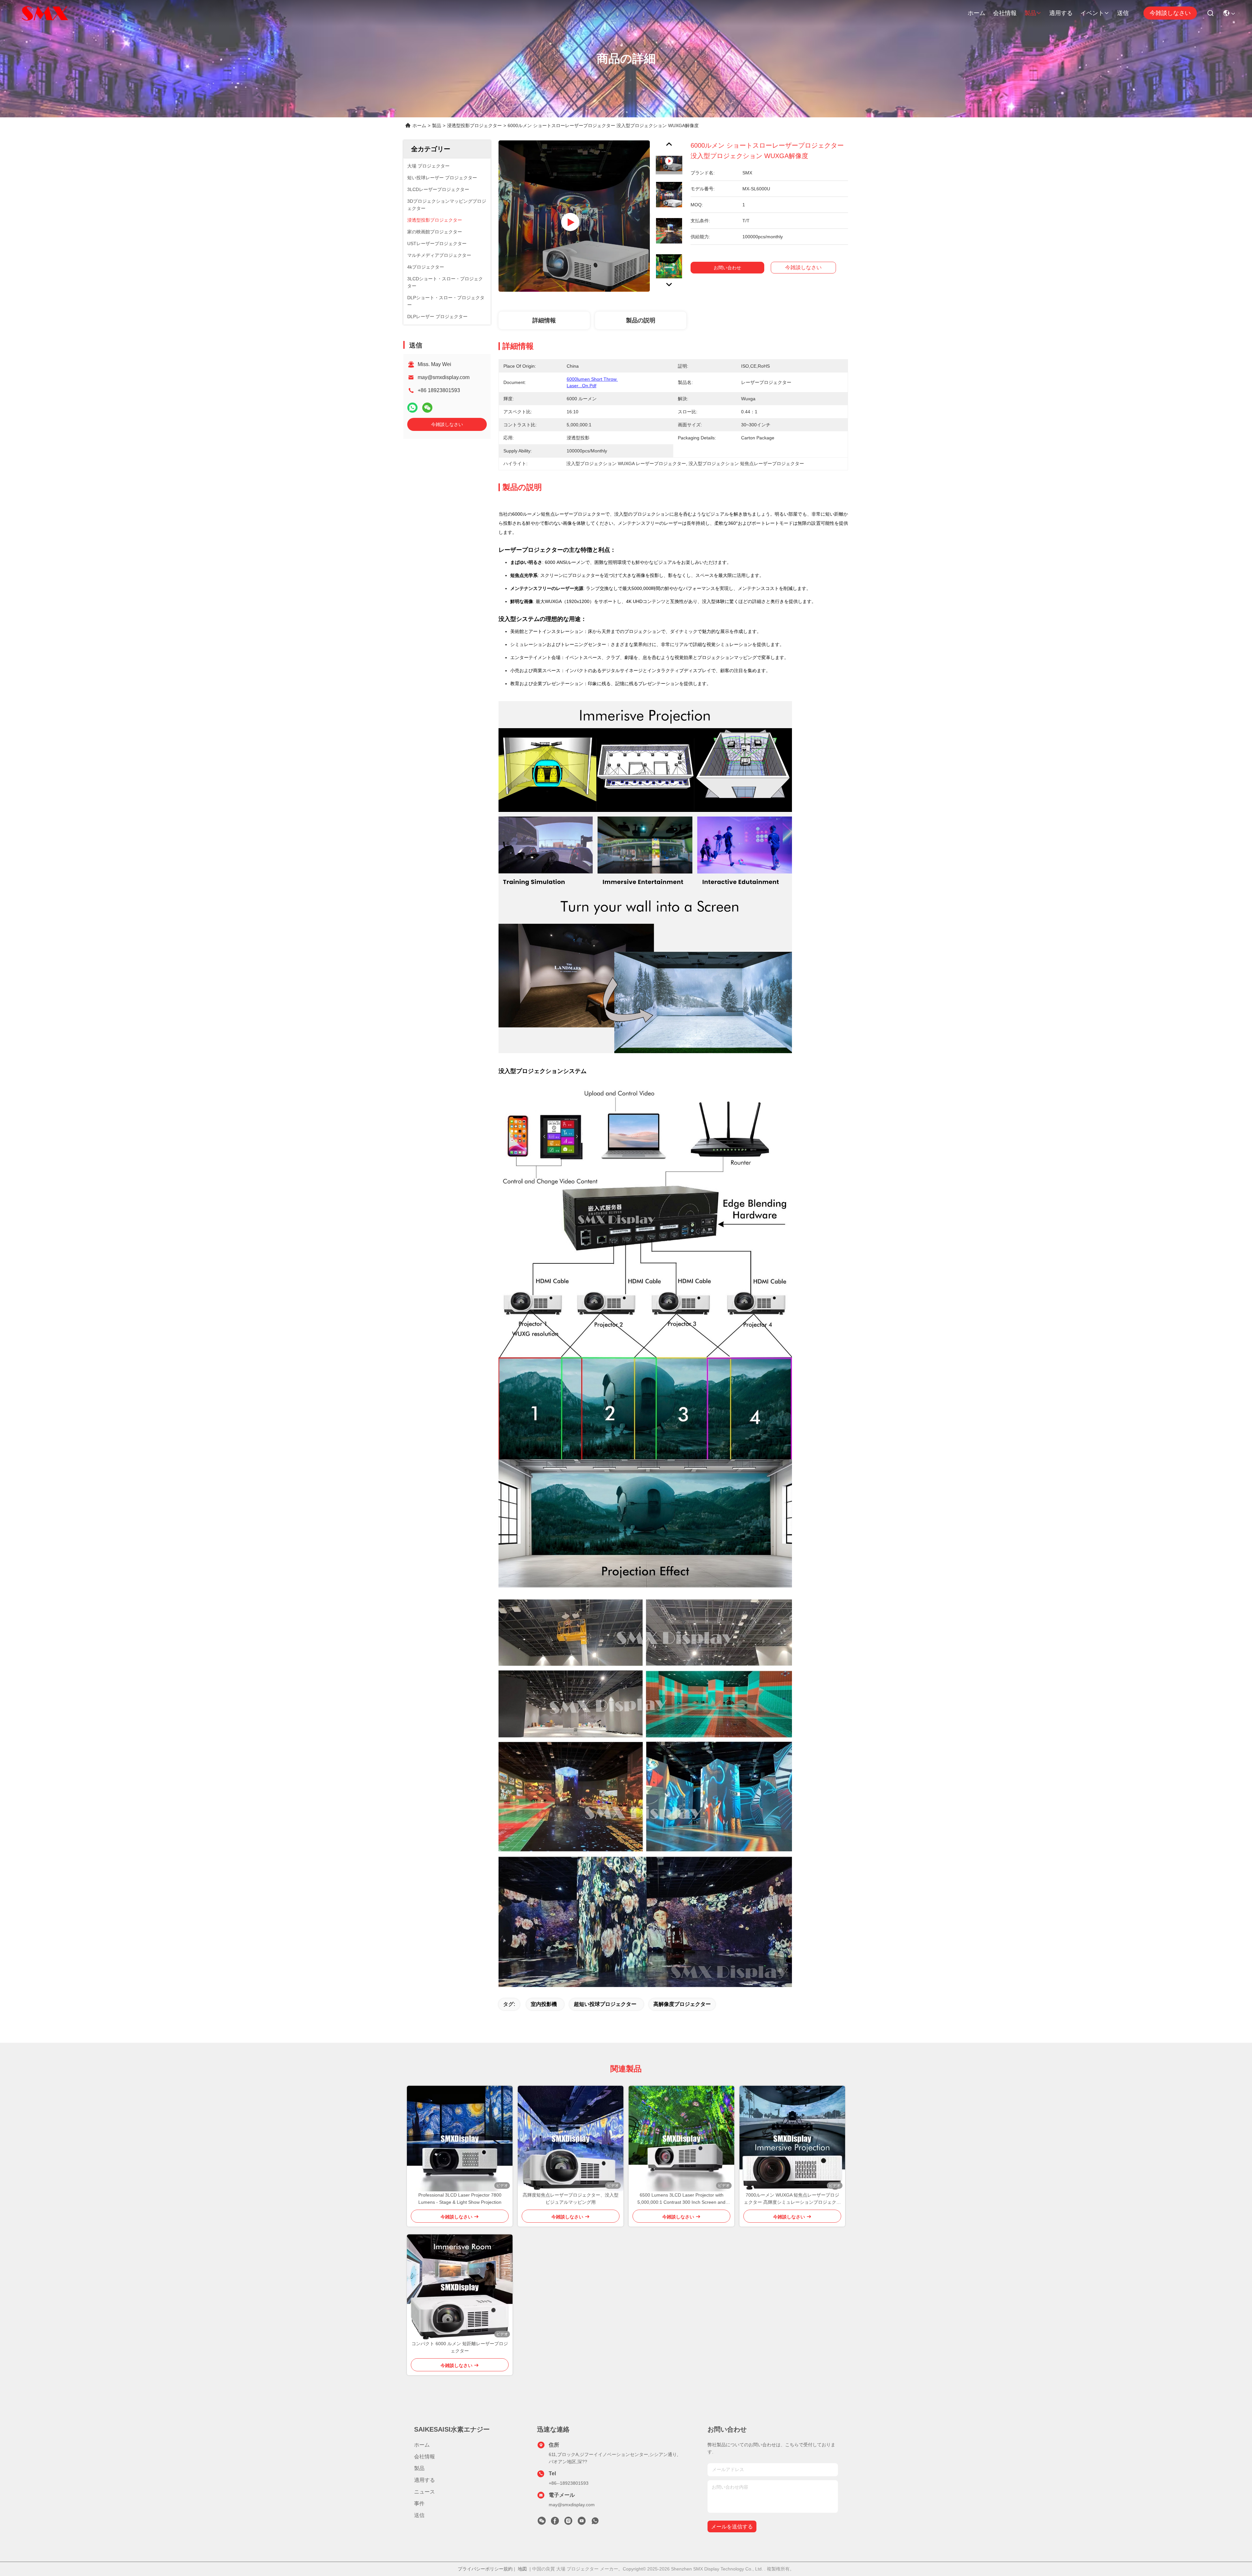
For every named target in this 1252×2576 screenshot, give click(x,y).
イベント (1092, 13)
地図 (522, 2569)
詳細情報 (544, 320)
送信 (1123, 13)
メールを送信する (732, 2527)
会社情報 (1005, 13)
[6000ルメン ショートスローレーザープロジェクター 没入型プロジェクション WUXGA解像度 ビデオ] (574, 216)
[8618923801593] (595, 2523)
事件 (419, 2503)
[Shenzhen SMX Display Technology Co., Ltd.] (46, 13)
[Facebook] (555, 2523)
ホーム (976, 13)
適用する (1061, 13)
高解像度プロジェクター (682, 2004)
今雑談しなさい (1170, 13)
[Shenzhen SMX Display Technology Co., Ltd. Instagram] (568, 2523)
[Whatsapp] (412, 408)
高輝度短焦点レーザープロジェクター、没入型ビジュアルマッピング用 (571, 2199)
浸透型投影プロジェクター (474, 125)
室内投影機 (544, 2004)
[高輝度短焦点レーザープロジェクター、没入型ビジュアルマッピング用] (571, 2139)
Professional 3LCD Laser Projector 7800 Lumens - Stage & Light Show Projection (460, 2199)
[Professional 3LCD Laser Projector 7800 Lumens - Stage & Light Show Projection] (460, 2139)
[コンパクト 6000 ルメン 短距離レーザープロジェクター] (460, 2287)
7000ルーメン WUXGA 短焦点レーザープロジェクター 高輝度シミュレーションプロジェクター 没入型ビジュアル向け (792, 2199)
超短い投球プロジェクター (605, 2004)
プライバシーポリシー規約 (485, 2569)
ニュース (425, 2492)
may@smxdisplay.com (444, 377)
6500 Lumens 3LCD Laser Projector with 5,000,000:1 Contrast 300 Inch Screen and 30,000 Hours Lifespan (681, 2199)
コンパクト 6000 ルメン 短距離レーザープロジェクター (460, 2347)
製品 (1030, 13)
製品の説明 (641, 320)
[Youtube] (582, 2523)
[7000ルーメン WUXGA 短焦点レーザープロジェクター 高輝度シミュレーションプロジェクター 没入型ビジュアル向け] (792, 2139)
